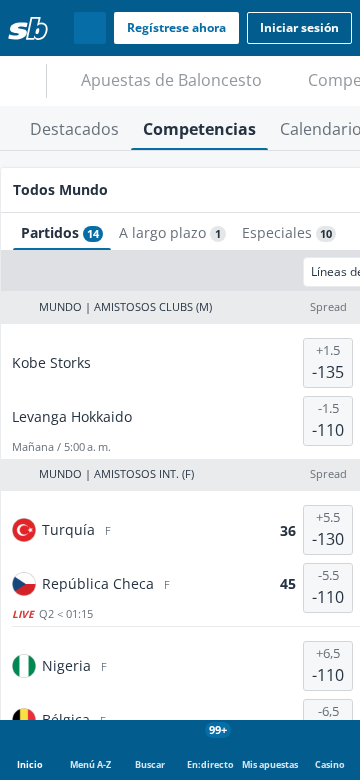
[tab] (74, 128)
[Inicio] (28, 28)
